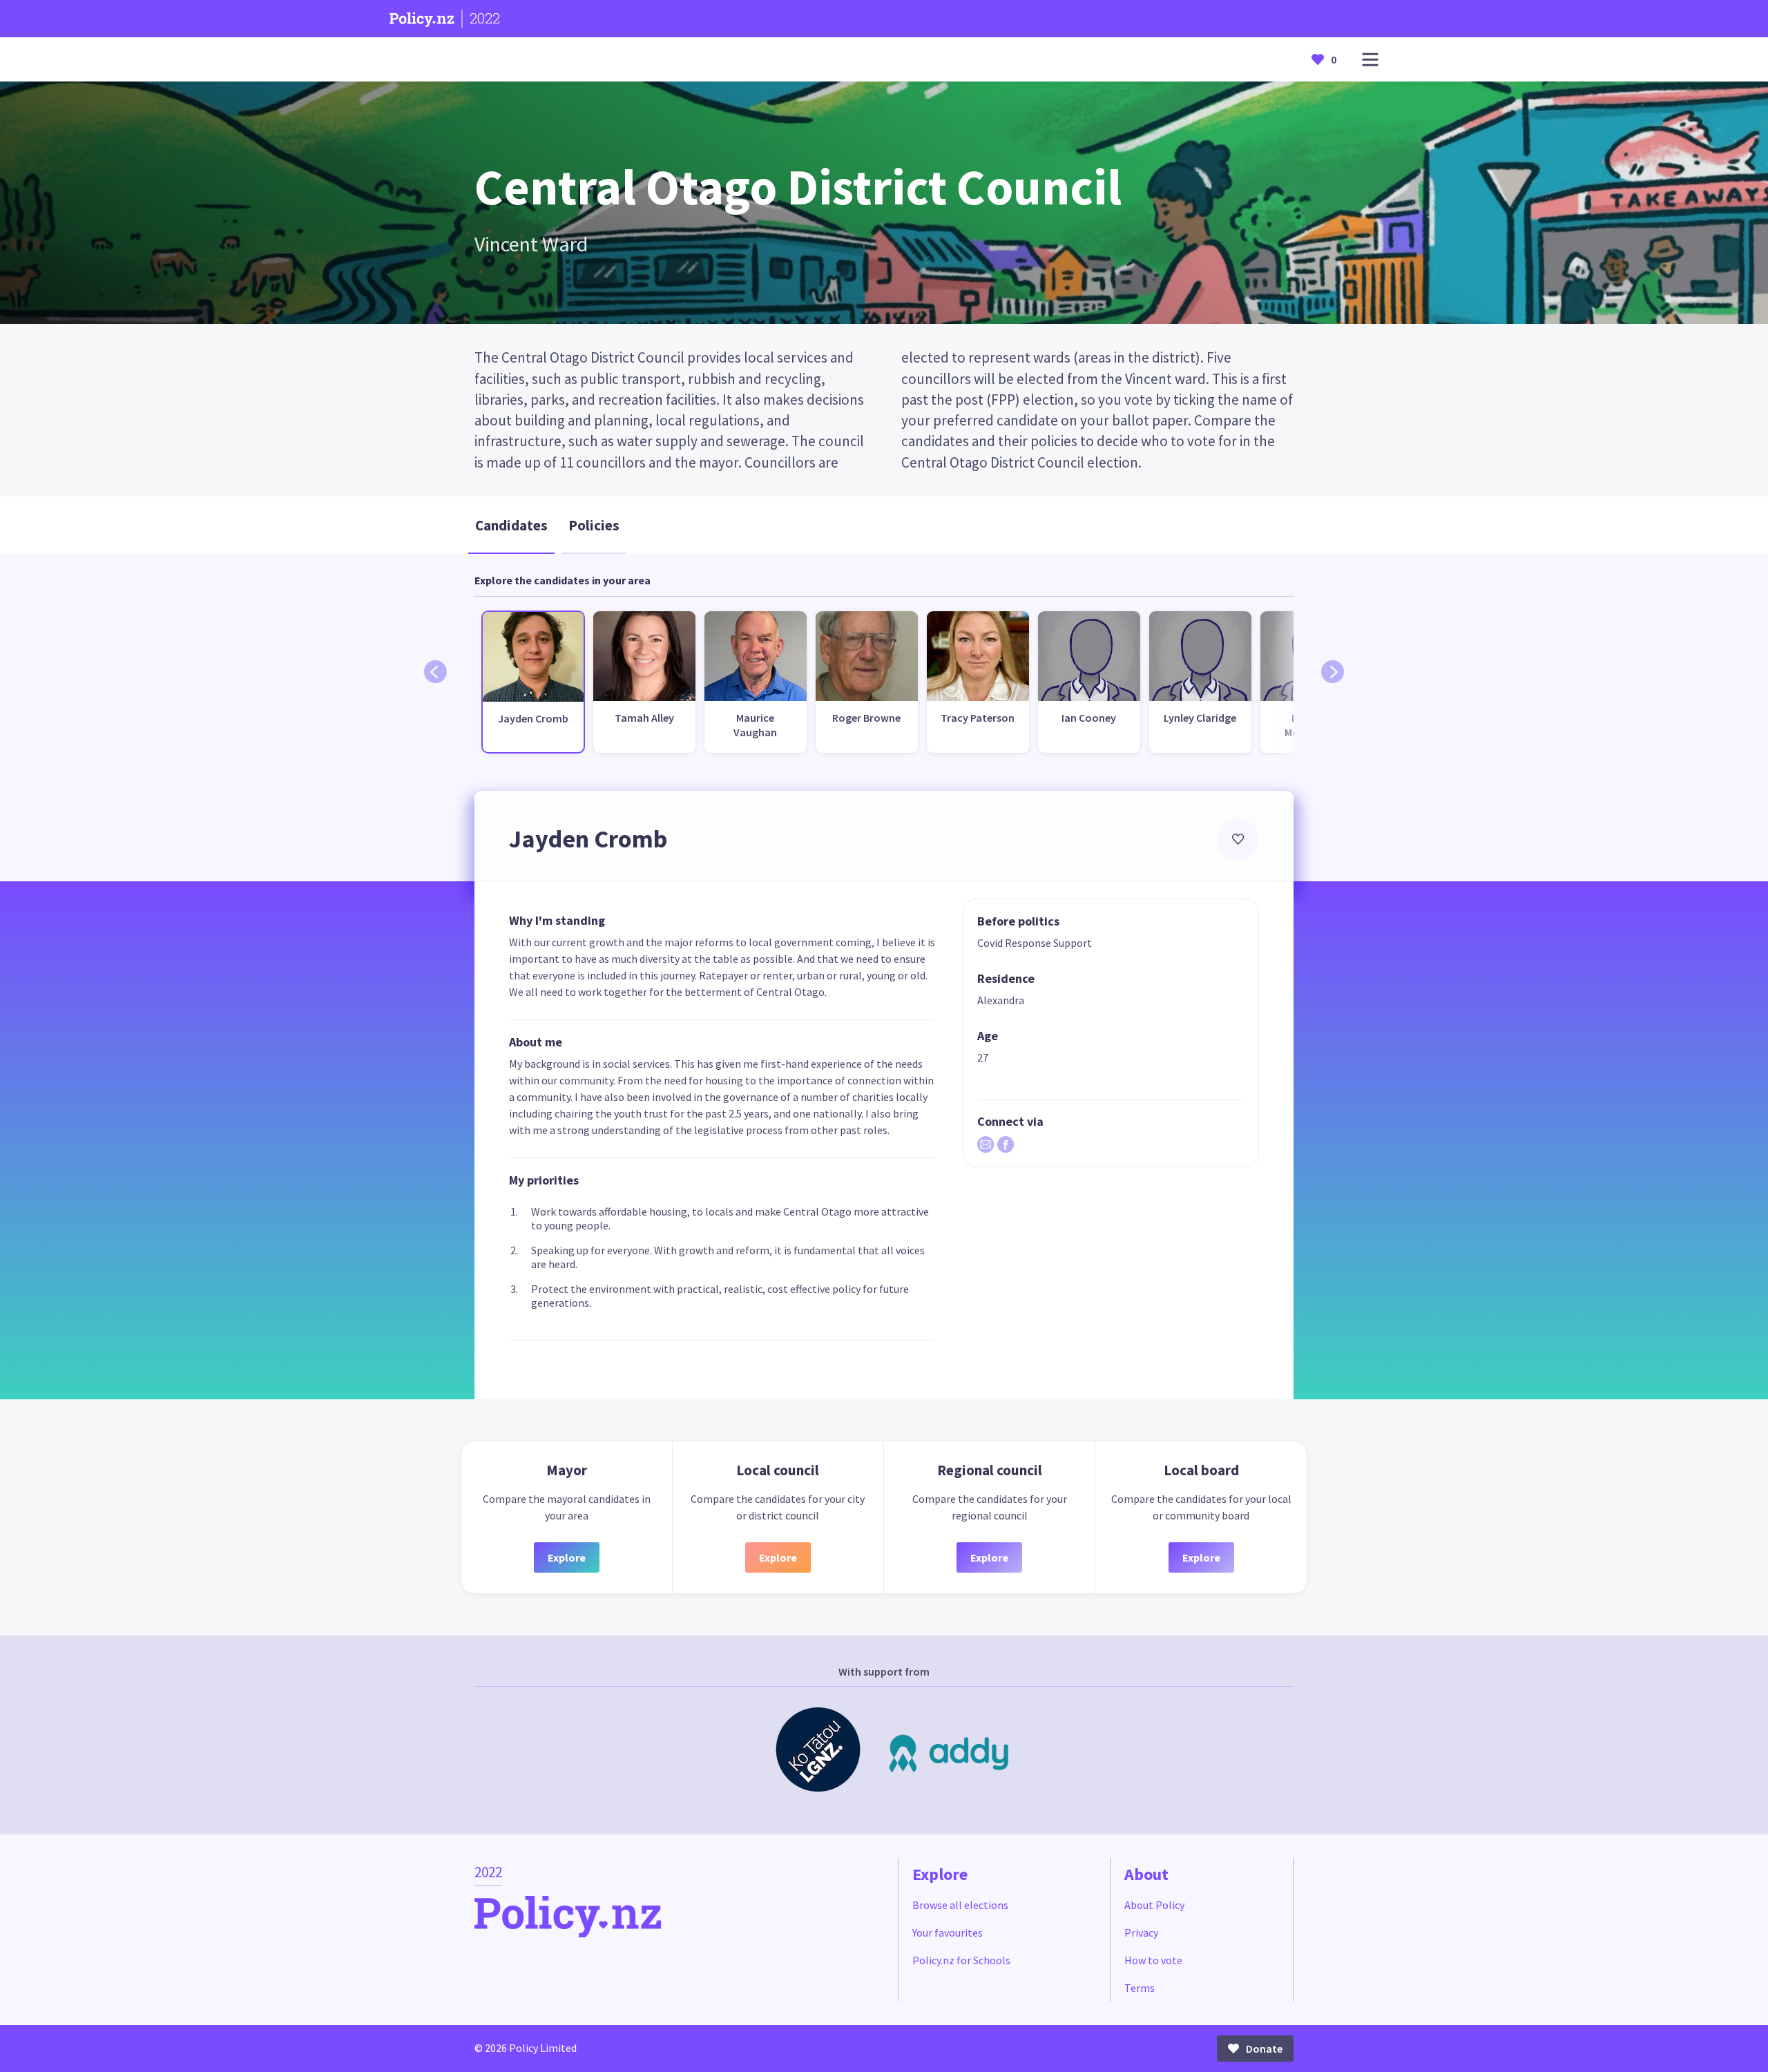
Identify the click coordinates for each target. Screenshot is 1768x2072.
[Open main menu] (1370, 60)
